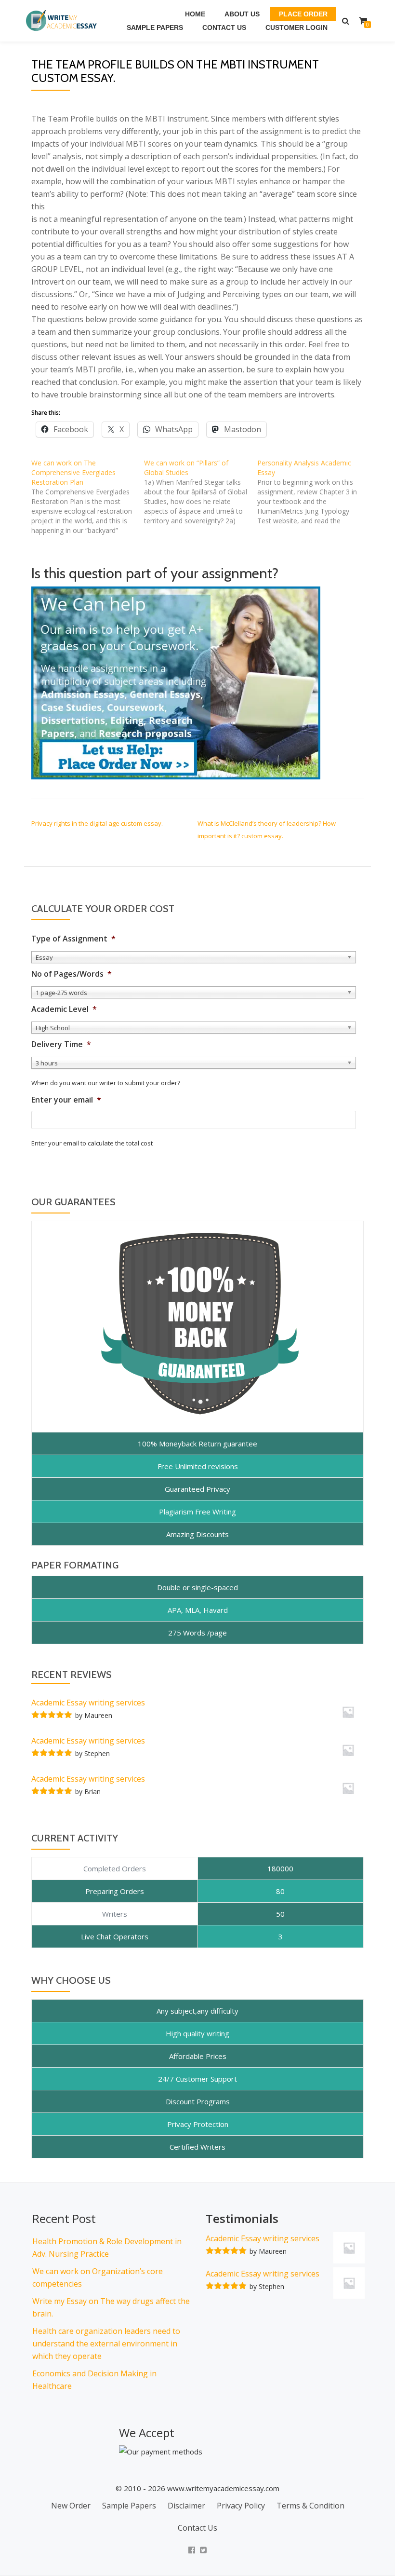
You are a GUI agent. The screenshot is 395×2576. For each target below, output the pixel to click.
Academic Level (64, 1009)
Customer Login (296, 27)
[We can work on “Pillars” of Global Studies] (200, 492)
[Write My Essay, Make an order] (176, 682)
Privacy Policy (241, 2506)
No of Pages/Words (72, 974)
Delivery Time (61, 1044)
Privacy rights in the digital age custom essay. (97, 823)
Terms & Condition (310, 2506)
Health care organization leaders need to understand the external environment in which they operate (106, 2344)
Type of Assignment (73, 939)
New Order (71, 2506)
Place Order (303, 14)
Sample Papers (155, 27)
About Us (242, 14)
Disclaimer (186, 2506)
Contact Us (224, 27)
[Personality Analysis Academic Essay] (314, 492)
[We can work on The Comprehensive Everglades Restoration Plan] (88, 497)
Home (195, 14)
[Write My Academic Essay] (63, 21)
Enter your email (66, 1100)
